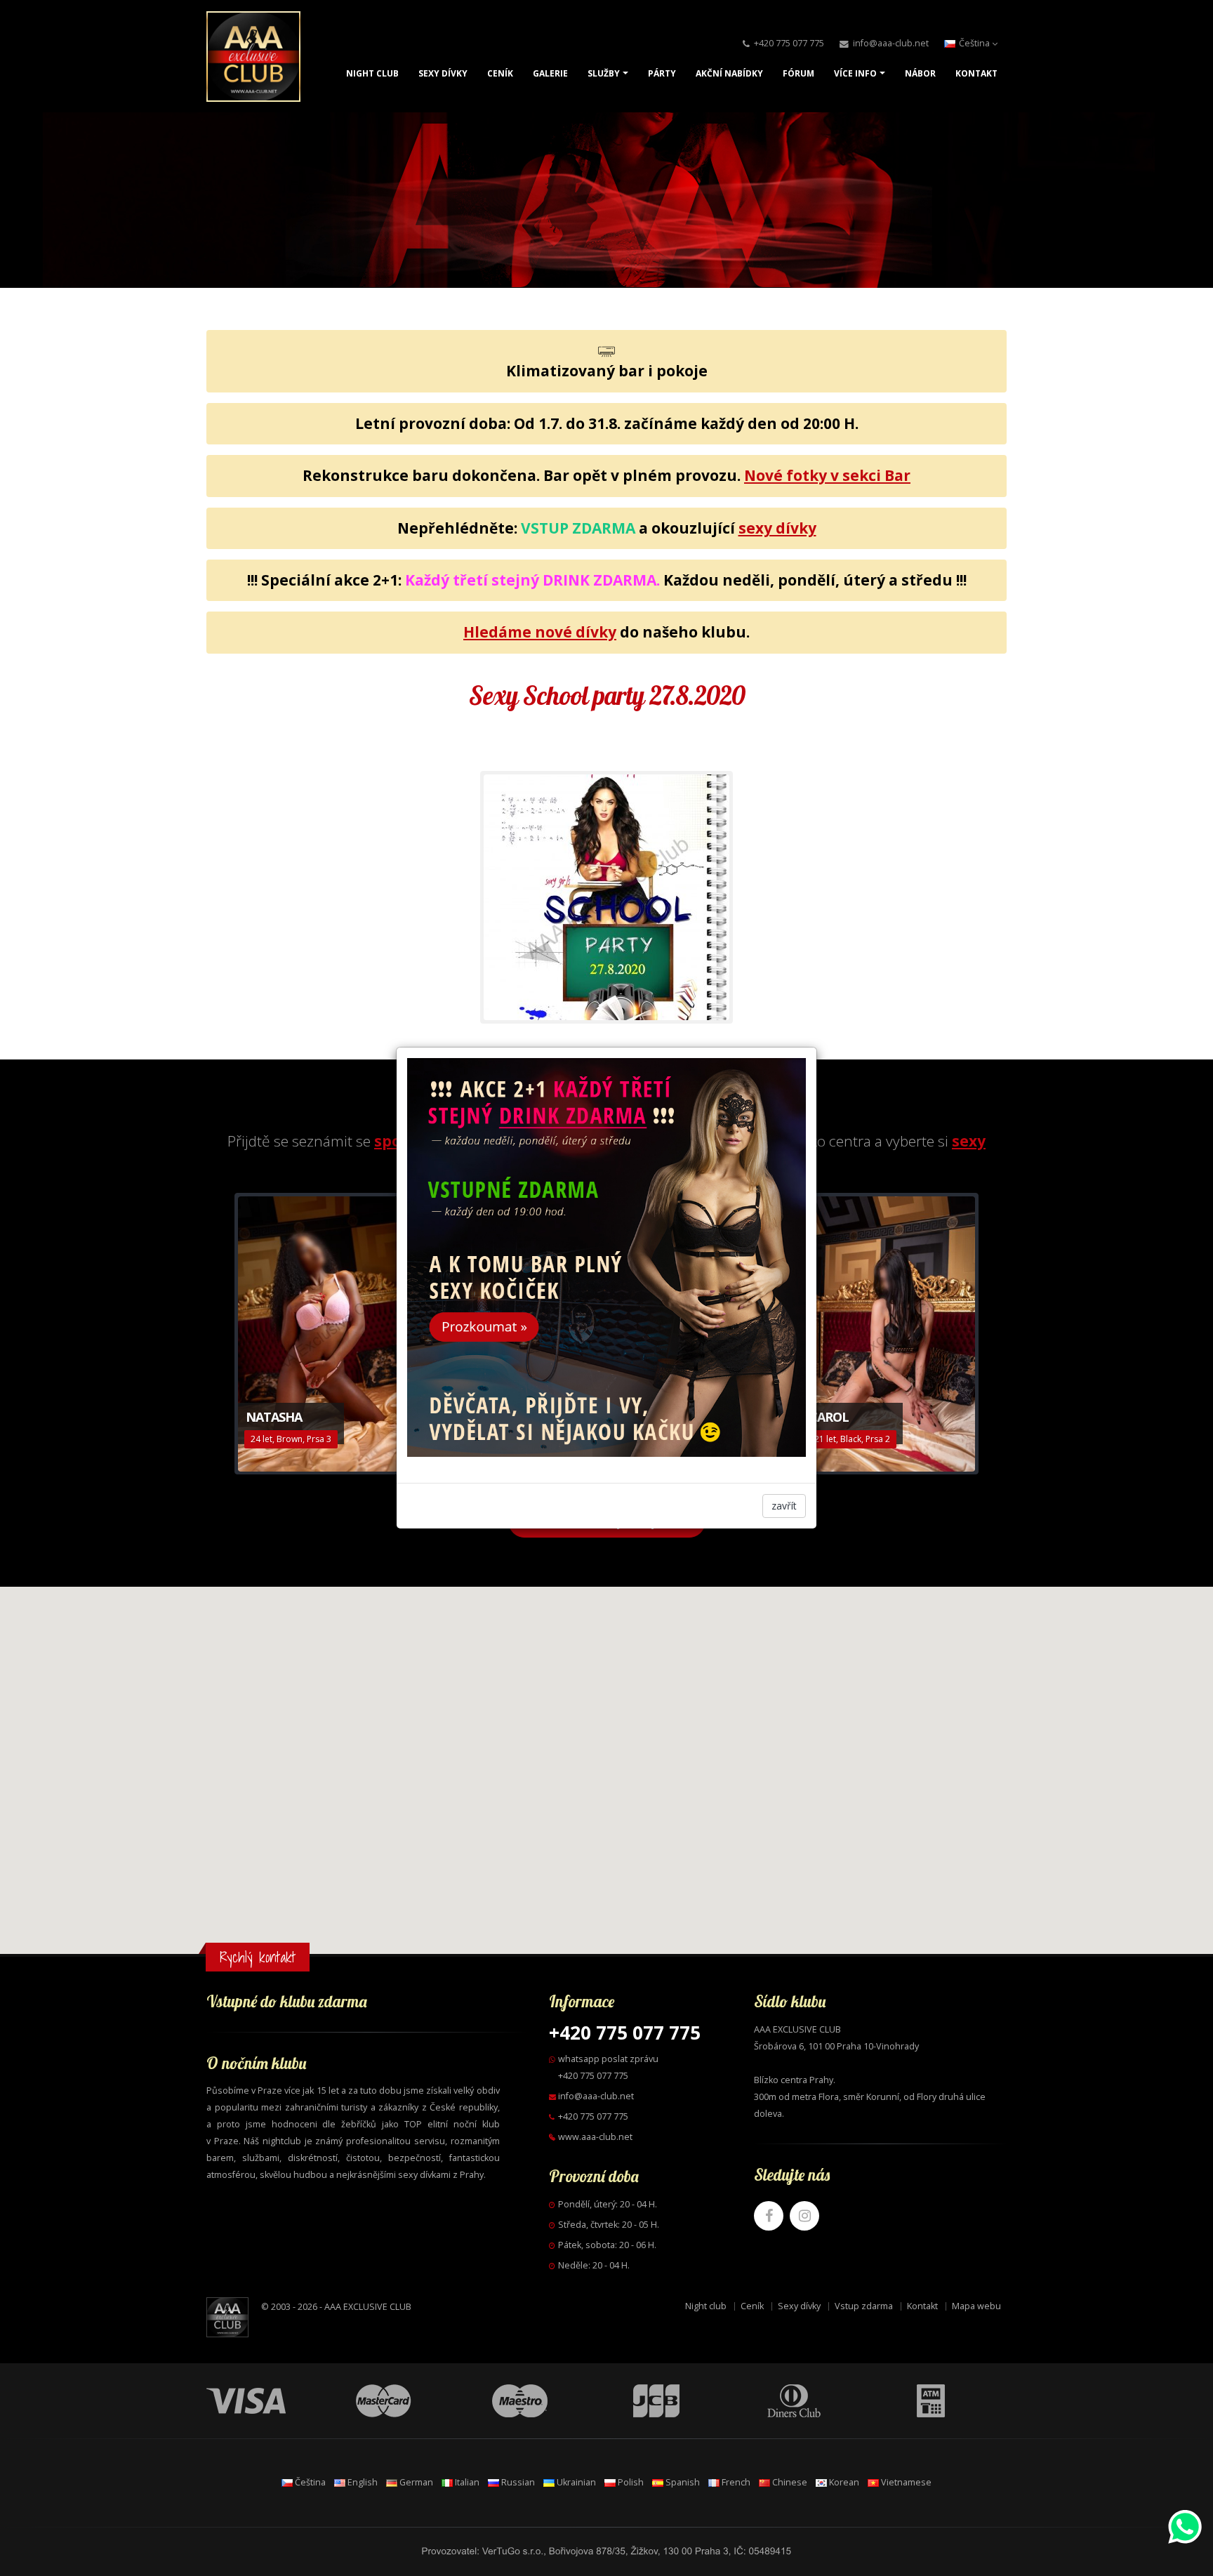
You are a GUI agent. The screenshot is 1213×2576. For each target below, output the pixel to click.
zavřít (784, 1506)
